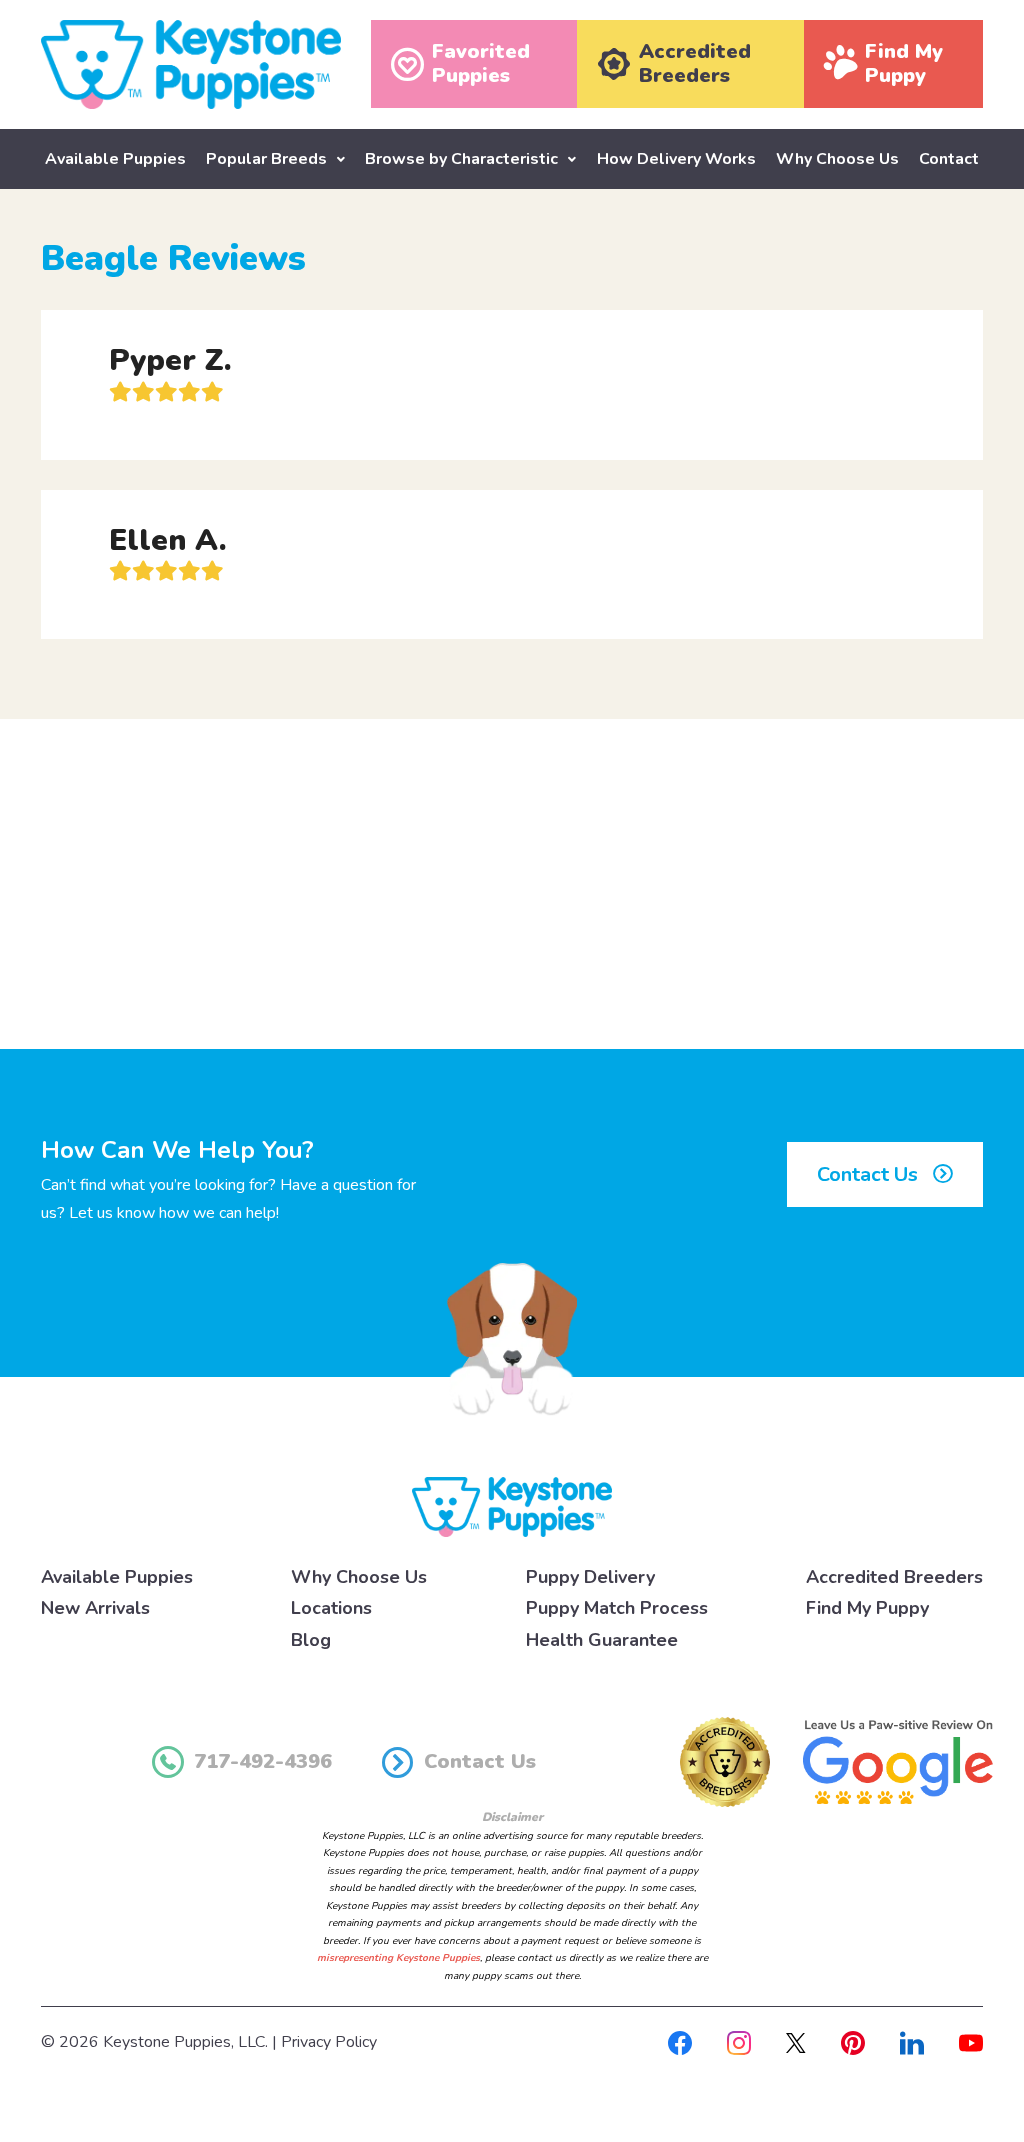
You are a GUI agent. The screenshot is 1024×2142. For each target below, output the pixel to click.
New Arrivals (95, 1608)
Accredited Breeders (894, 1577)
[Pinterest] (853, 2042)
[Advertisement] (512, 884)
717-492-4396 (263, 1761)
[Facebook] (680, 2042)
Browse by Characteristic (461, 159)
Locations (331, 1608)
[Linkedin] (912, 2042)
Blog (311, 1640)
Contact (949, 159)
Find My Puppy (867, 1608)
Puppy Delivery (590, 1577)
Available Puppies (115, 159)
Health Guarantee (602, 1640)
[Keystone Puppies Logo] (512, 1506)
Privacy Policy (329, 2042)
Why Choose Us (837, 159)
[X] (796, 2042)
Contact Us (870, 1174)
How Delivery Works (676, 159)
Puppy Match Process (617, 1608)
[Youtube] (971, 2042)
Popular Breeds (266, 159)
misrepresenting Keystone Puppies (398, 1958)
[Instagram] (739, 2042)
